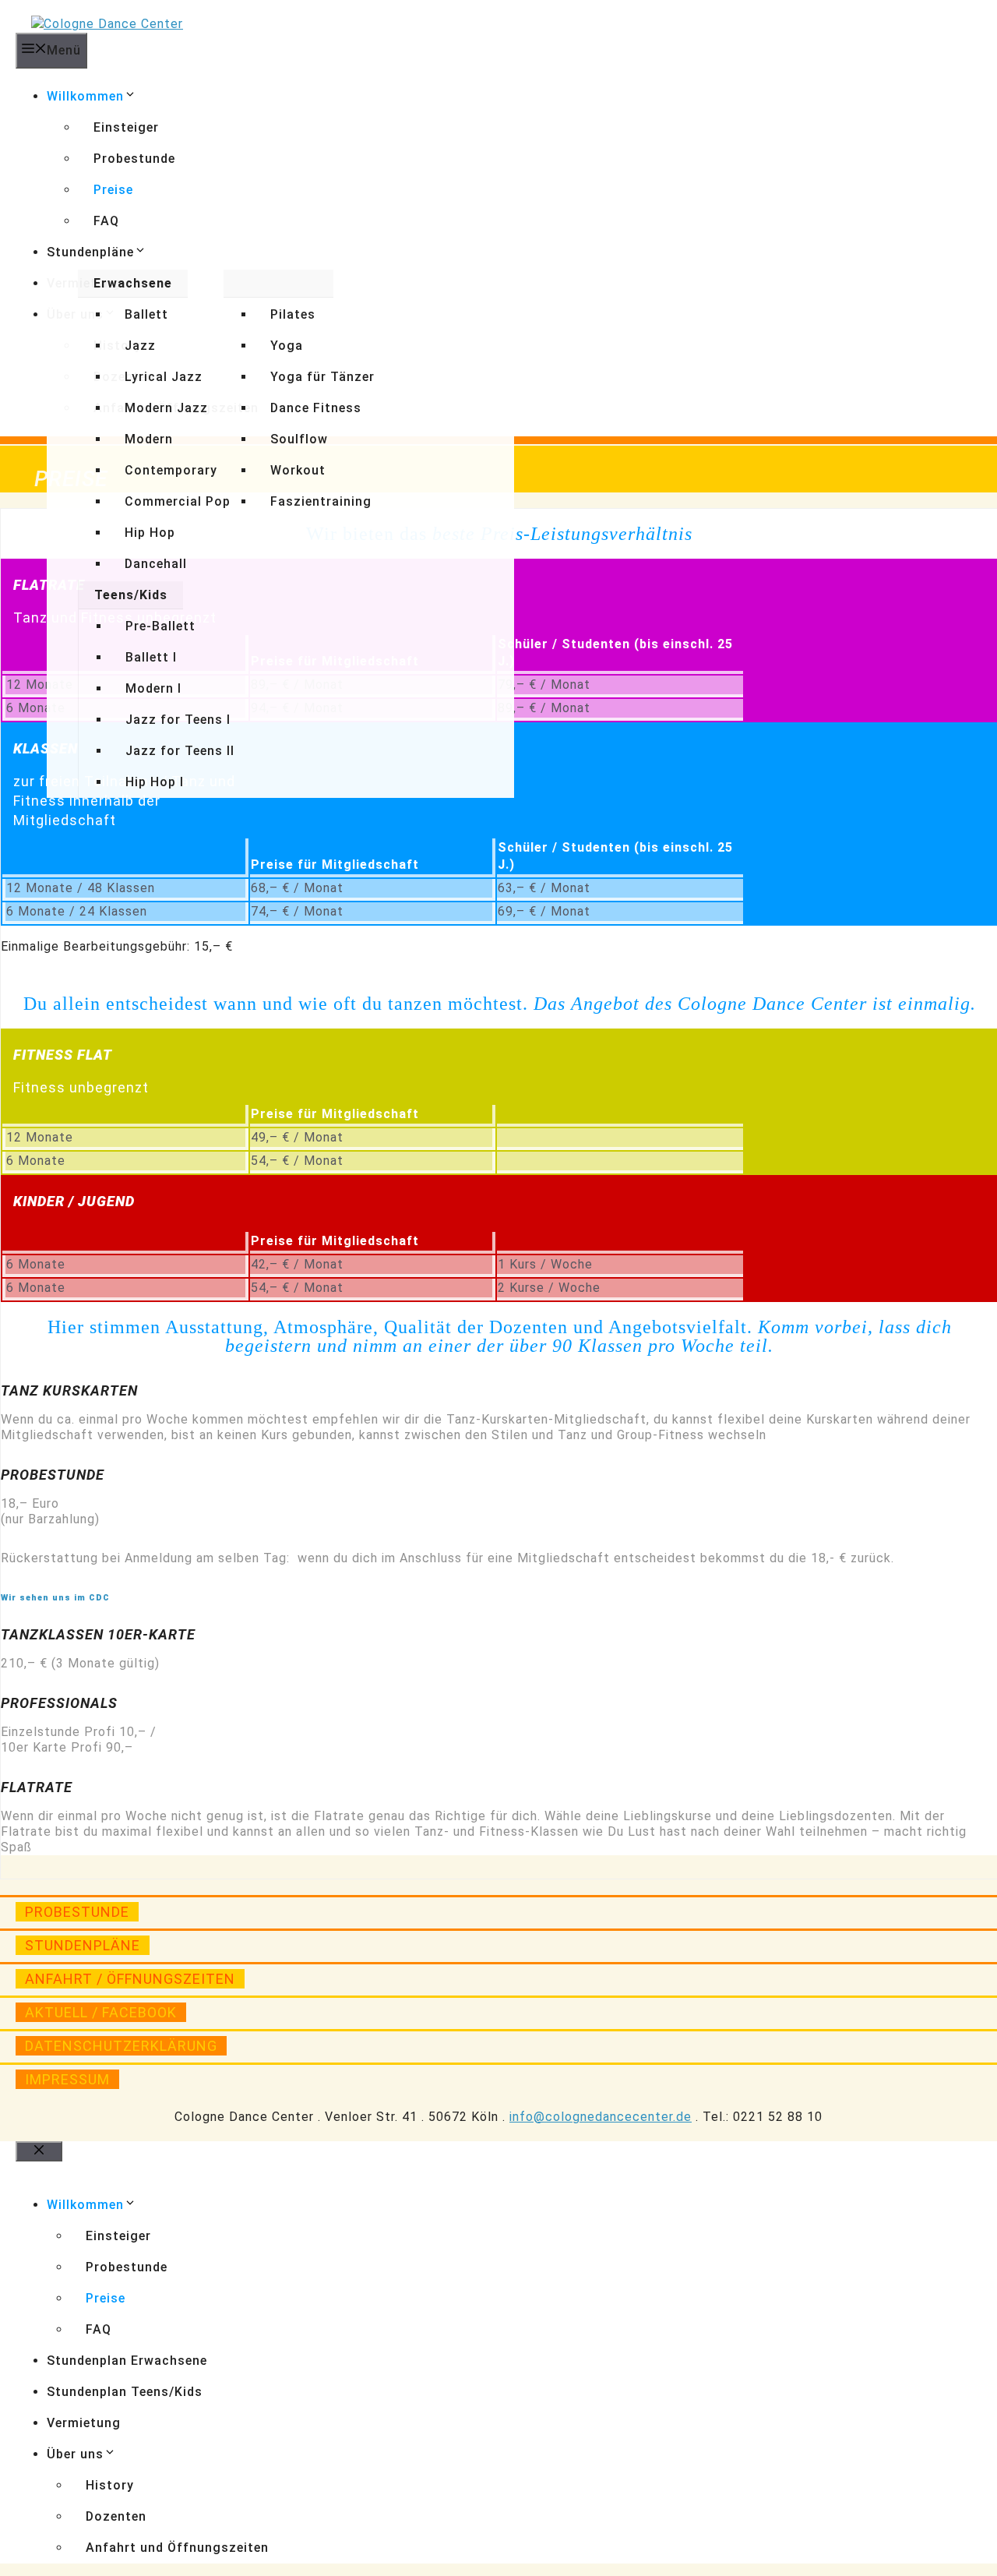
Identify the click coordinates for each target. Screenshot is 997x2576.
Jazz (140, 346)
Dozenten (116, 2516)
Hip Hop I (155, 782)
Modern (149, 439)
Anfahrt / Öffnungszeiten (130, 1979)
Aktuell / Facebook (101, 2012)
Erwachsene (133, 283)
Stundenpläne (90, 252)
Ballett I (151, 657)
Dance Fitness (316, 408)
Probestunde (134, 159)
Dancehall (156, 564)
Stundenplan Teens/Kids (125, 2392)
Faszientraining (321, 501)
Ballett (146, 314)
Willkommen (85, 96)
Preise (113, 190)
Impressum (67, 2079)
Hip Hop (150, 533)
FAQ (106, 221)
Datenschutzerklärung (121, 2046)
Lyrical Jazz (164, 377)
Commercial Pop (178, 501)
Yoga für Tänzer (322, 377)
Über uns (75, 2454)
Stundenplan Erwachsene (127, 2361)
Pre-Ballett (160, 626)
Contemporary (171, 470)
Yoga (287, 346)
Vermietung (84, 2423)
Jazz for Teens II (180, 751)
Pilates (293, 314)
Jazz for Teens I (178, 720)
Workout (298, 470)
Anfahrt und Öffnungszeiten (177, 2548)
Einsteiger (126, 127)
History (110, 2485)
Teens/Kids (131, 595)
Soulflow (299, 439)
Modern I (153, 688)
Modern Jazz (166, 408)
